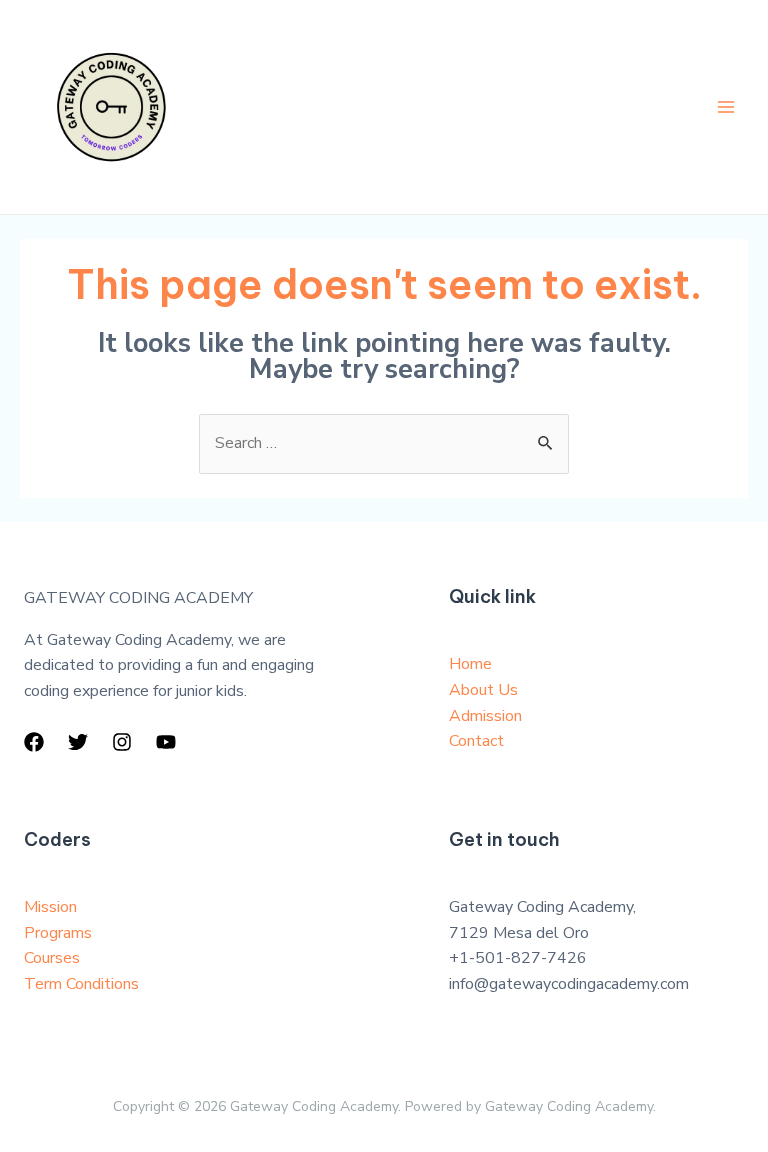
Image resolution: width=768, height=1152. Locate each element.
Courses (52, 958)
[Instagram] (122, 742)
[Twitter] (78, 742)
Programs (58, 933)
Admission (485, 716)
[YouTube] (166, 742)
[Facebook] (34, 742)
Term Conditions (81, 984)
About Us (483, 690)
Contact (476, 741)
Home (470, 664)
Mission (50, 907)
